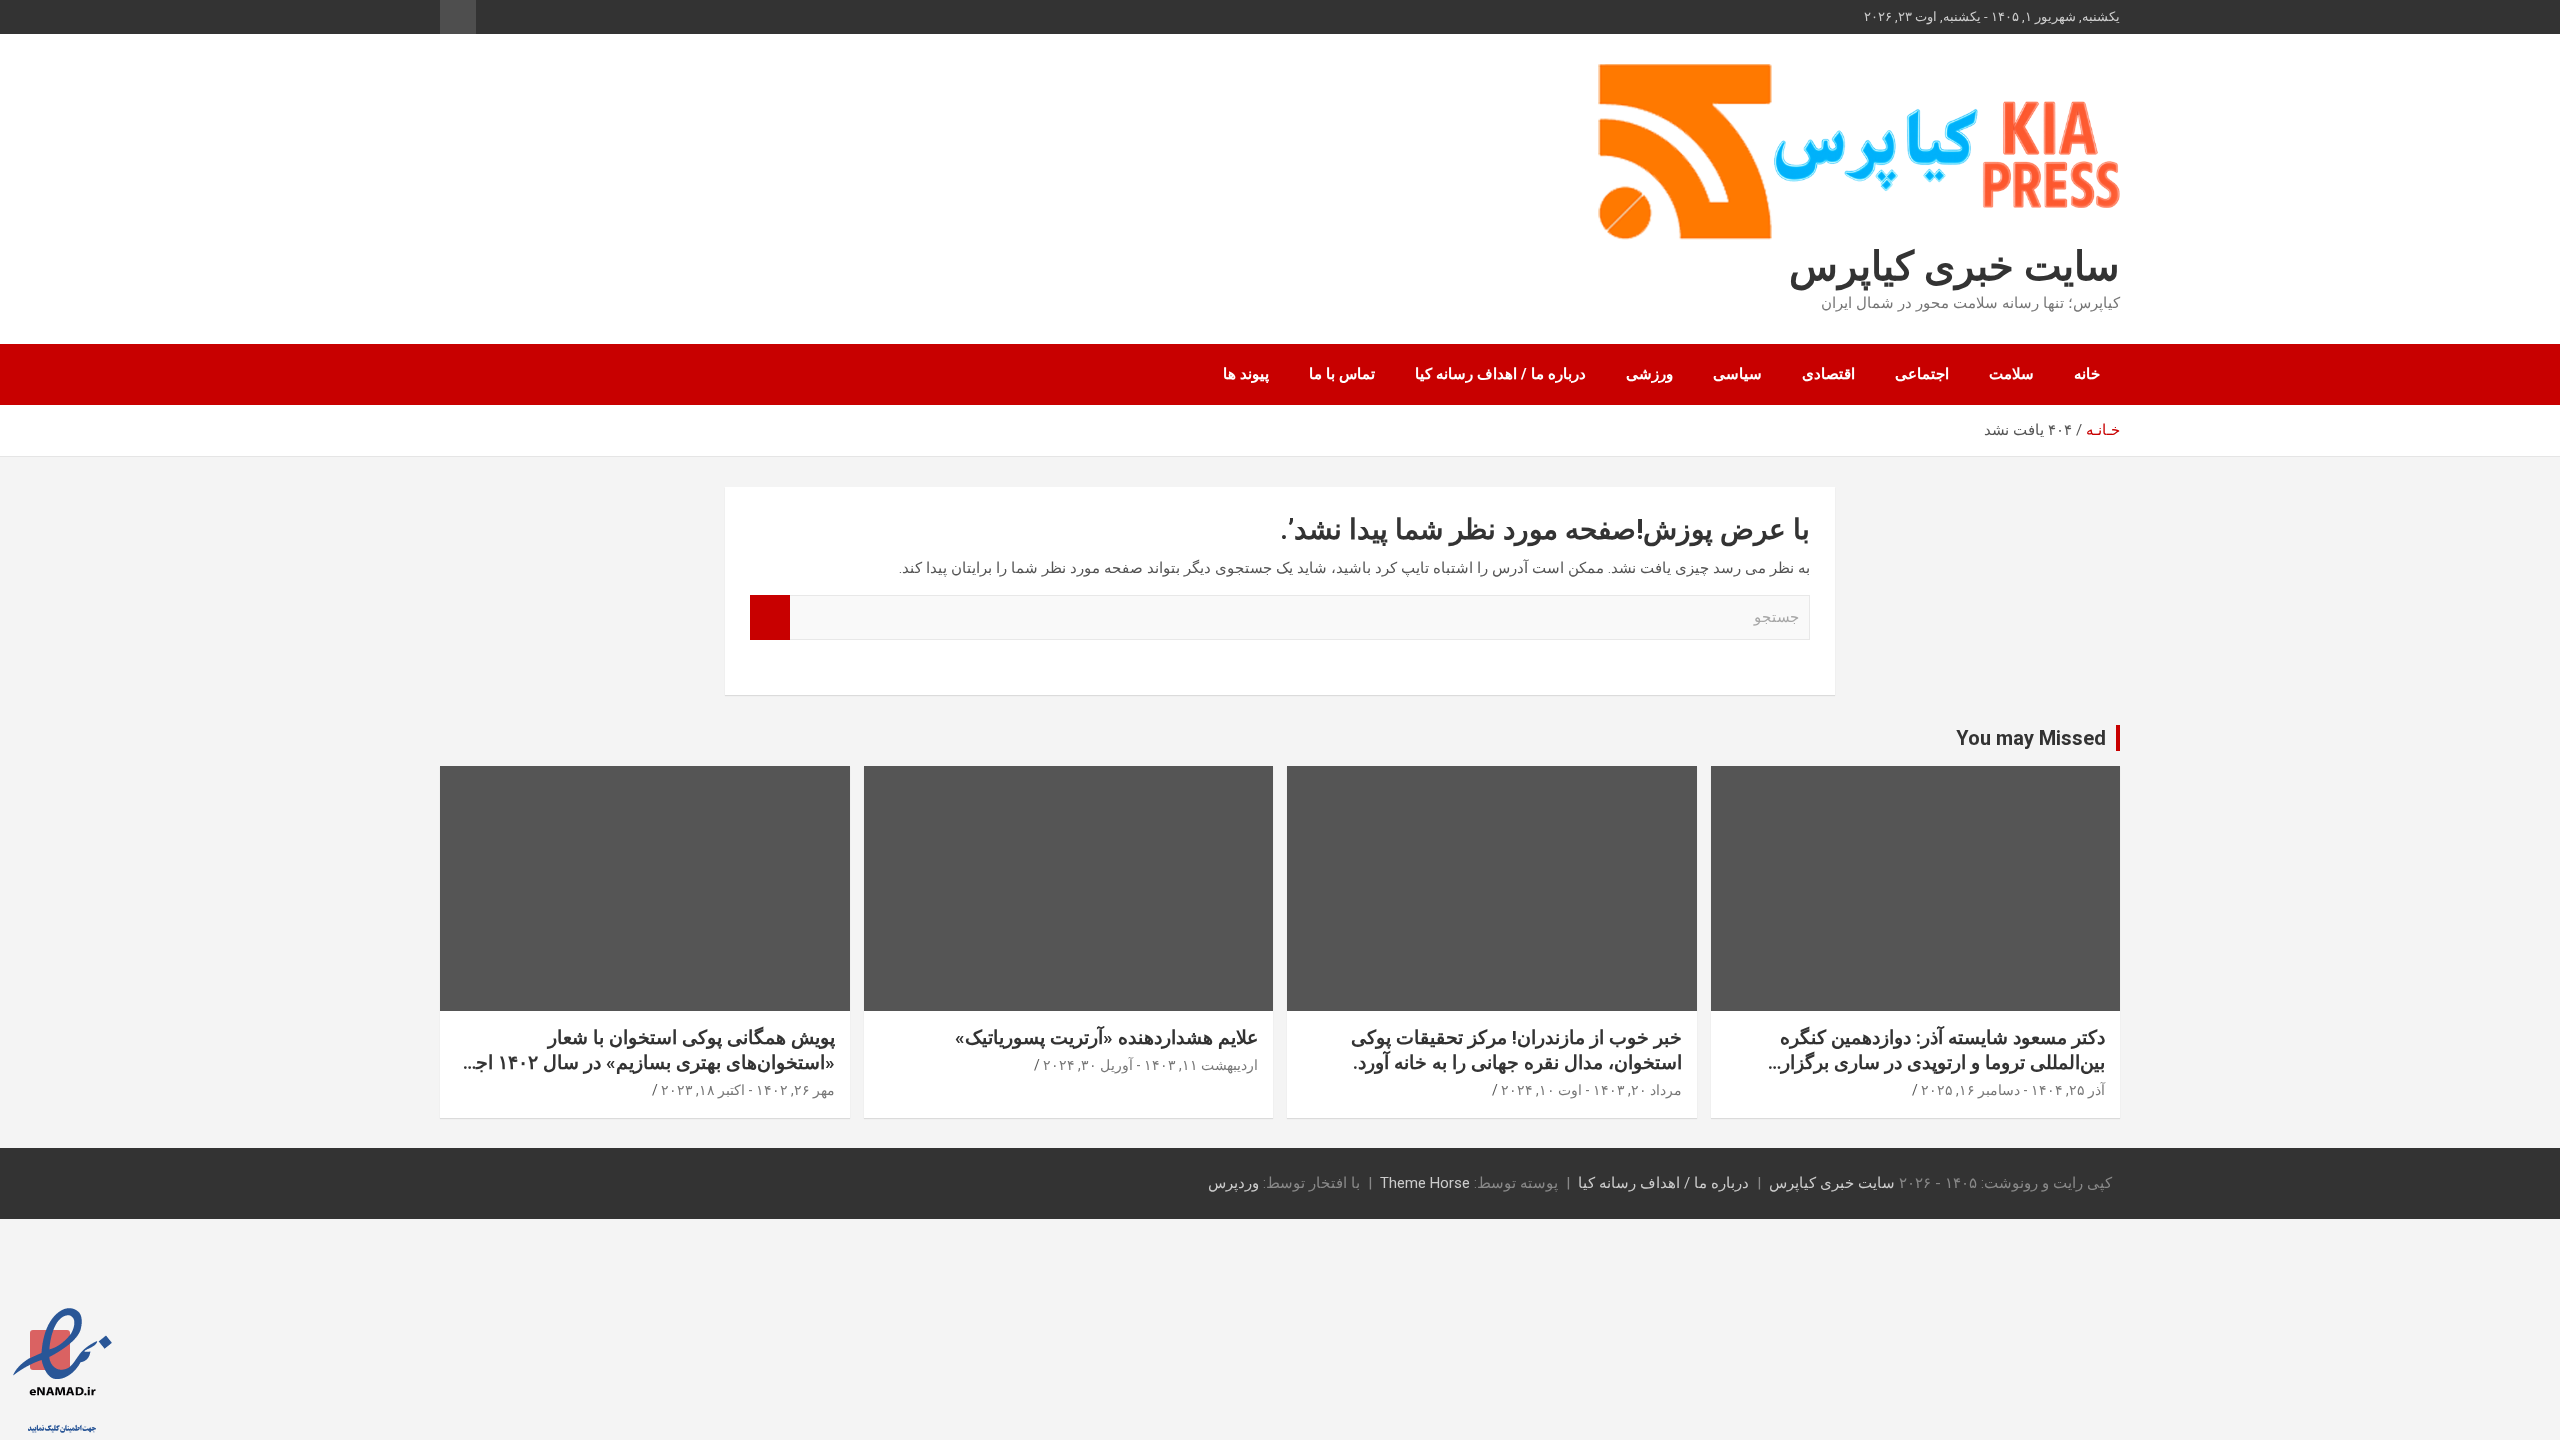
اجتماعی (1922, 374)
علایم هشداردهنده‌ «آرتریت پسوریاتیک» (1106, 1037)
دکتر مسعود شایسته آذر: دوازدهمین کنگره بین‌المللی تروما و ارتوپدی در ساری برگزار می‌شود (1942, 1062)
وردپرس (1233, 1183)
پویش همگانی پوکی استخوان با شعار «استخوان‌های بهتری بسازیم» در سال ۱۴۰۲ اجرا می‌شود (648, 1062)
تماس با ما (1342, 374)
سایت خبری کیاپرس (1954, 266)
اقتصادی (1828, 374)
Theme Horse (1425, 1183)
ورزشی (1649, 374)
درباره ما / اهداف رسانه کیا (1500, 374)
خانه (2087, 374)
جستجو (770, 617)
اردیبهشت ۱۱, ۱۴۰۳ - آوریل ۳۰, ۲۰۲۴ (1150, 1065)
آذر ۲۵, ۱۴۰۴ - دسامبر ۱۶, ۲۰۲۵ (2013, 1090)
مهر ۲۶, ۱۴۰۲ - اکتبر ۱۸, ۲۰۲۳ (748, 1090)
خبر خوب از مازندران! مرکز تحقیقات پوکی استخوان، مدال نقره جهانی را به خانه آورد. (1516, 1050)
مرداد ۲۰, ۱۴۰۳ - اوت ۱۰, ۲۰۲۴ (1591, 1090)
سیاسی (1737, 374)
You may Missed (2031, 738)
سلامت (2011, 374)
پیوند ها (1246, 374)
